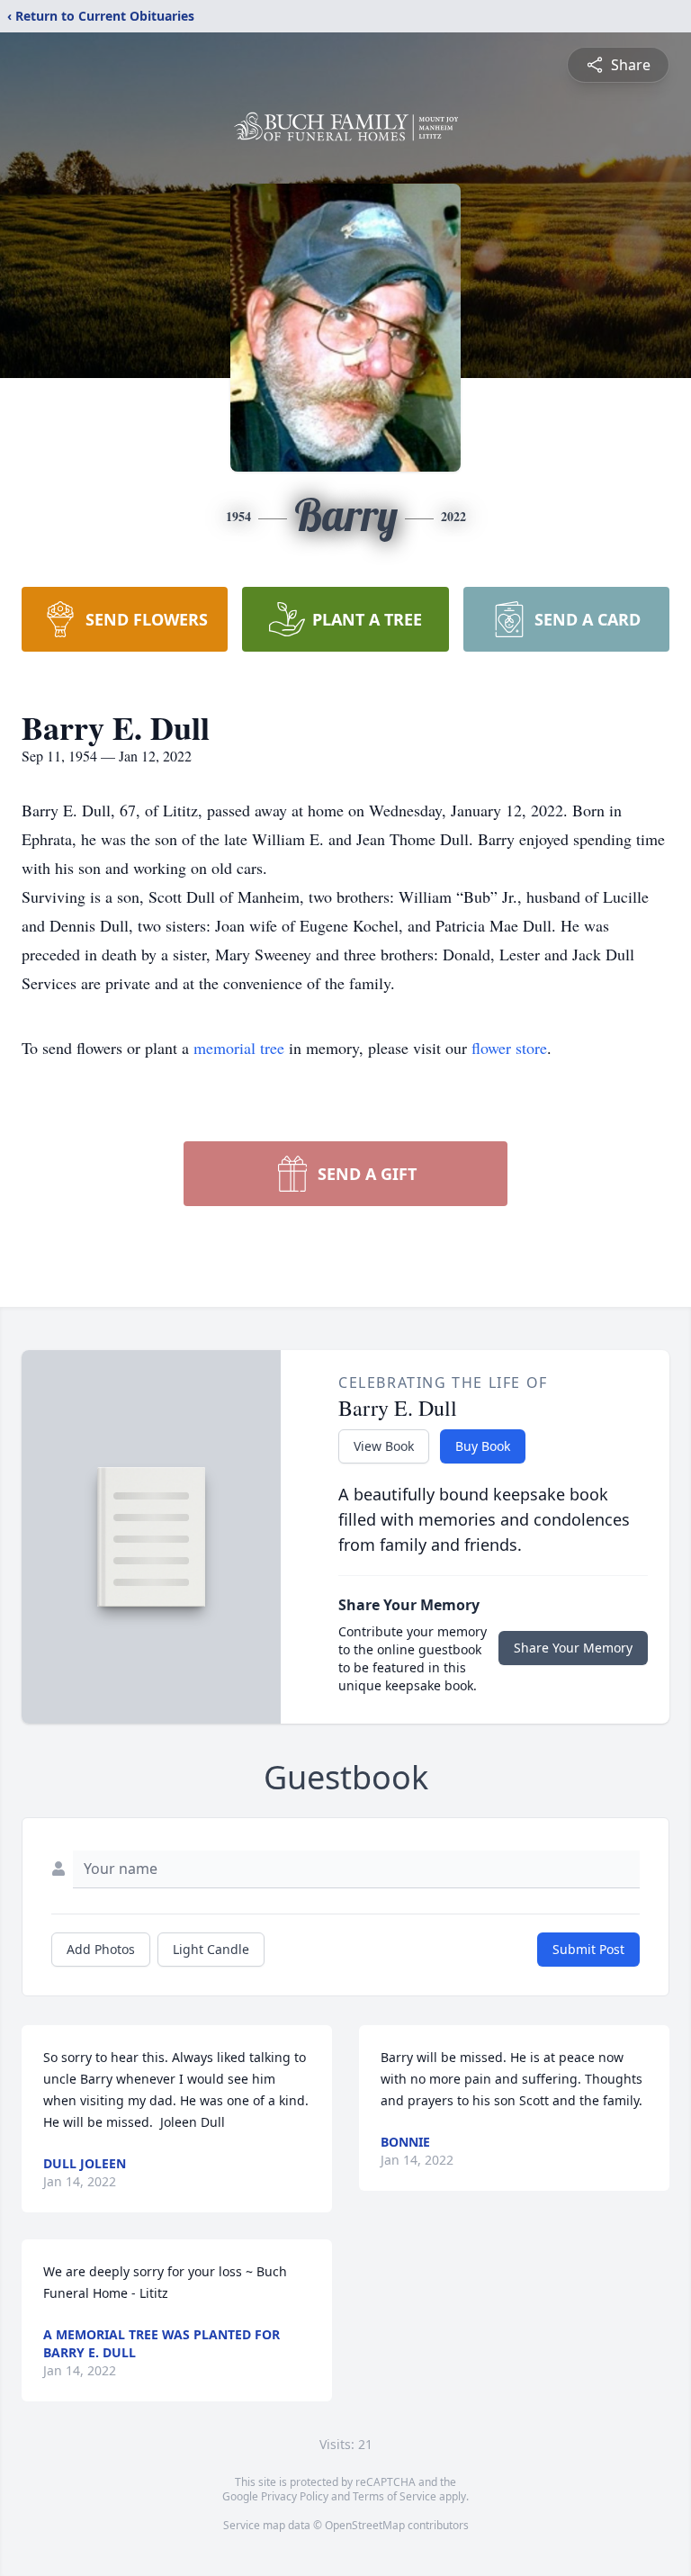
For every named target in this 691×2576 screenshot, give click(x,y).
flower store (509, 1048)
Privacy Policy (295, 2496)
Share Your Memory (573, 1648)
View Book (384, 1446)
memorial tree (239, 1048)
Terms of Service (395, 2496)
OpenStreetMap (365, 2525)
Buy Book (483, 1446)
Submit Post (588, 1949)
